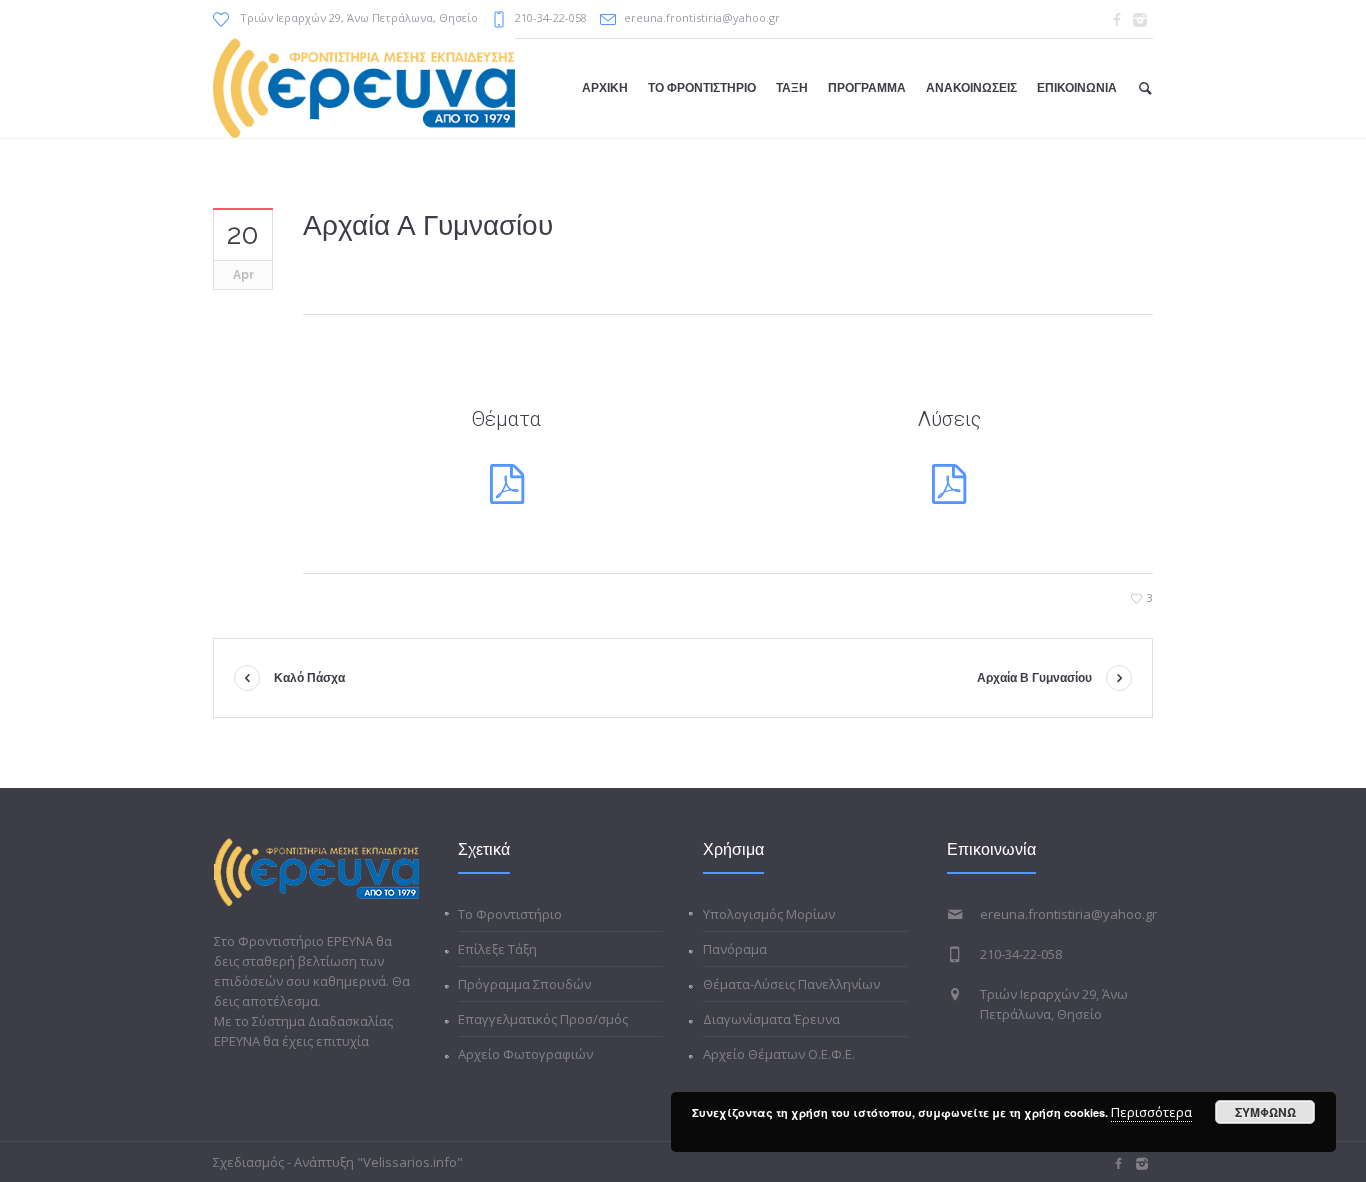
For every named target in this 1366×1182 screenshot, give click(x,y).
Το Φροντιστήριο (510, 914)
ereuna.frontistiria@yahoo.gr (702, 17)
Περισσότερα (1151, 1112)
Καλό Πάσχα (309, 678)
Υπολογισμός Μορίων (769, 914)
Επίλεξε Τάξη (497, 949)
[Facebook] (1117, 20)
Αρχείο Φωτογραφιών (525, 1054)
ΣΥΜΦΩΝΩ (1265, 1112)
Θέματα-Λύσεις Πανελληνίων (791, 984)
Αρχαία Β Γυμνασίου (1034, 678)
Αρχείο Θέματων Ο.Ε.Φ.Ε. (779, 1054)
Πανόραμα (735, 949)
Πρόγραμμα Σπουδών (524, 984)
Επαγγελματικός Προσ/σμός (543, 1019)
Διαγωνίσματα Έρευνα (771, 1019)
